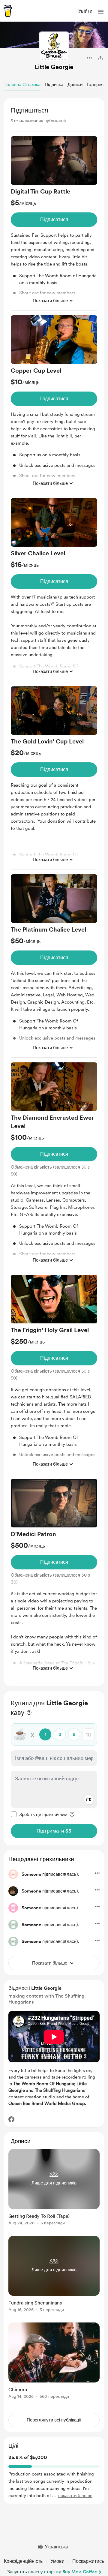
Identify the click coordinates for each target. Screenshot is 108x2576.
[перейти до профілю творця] (54, 47)
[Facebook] (11, 2119)
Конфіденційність (23, 2561)
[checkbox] (39, 1814)
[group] (54, 223)
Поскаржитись (88, 2561)
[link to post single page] (54, 2188)
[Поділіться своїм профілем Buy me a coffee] (100, 58)
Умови (57, 2561)
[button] (101, 12)
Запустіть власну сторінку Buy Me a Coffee (52, 2572)
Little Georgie (54, 67)
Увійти (85, 11)
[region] (54, 892)
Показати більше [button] (50, 301)
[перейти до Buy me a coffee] (8, 11)
